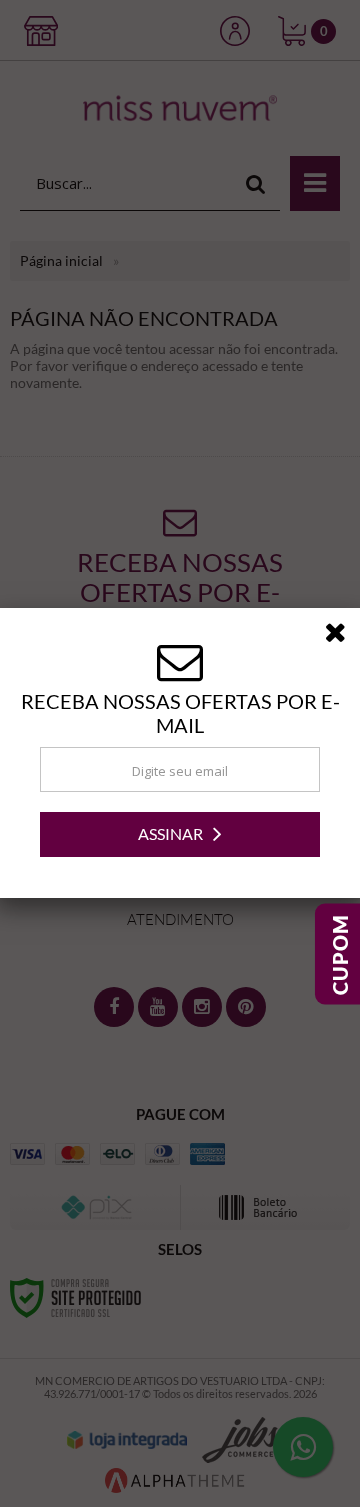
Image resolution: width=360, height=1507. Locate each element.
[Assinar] (180, 834)
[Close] (342, 636)
